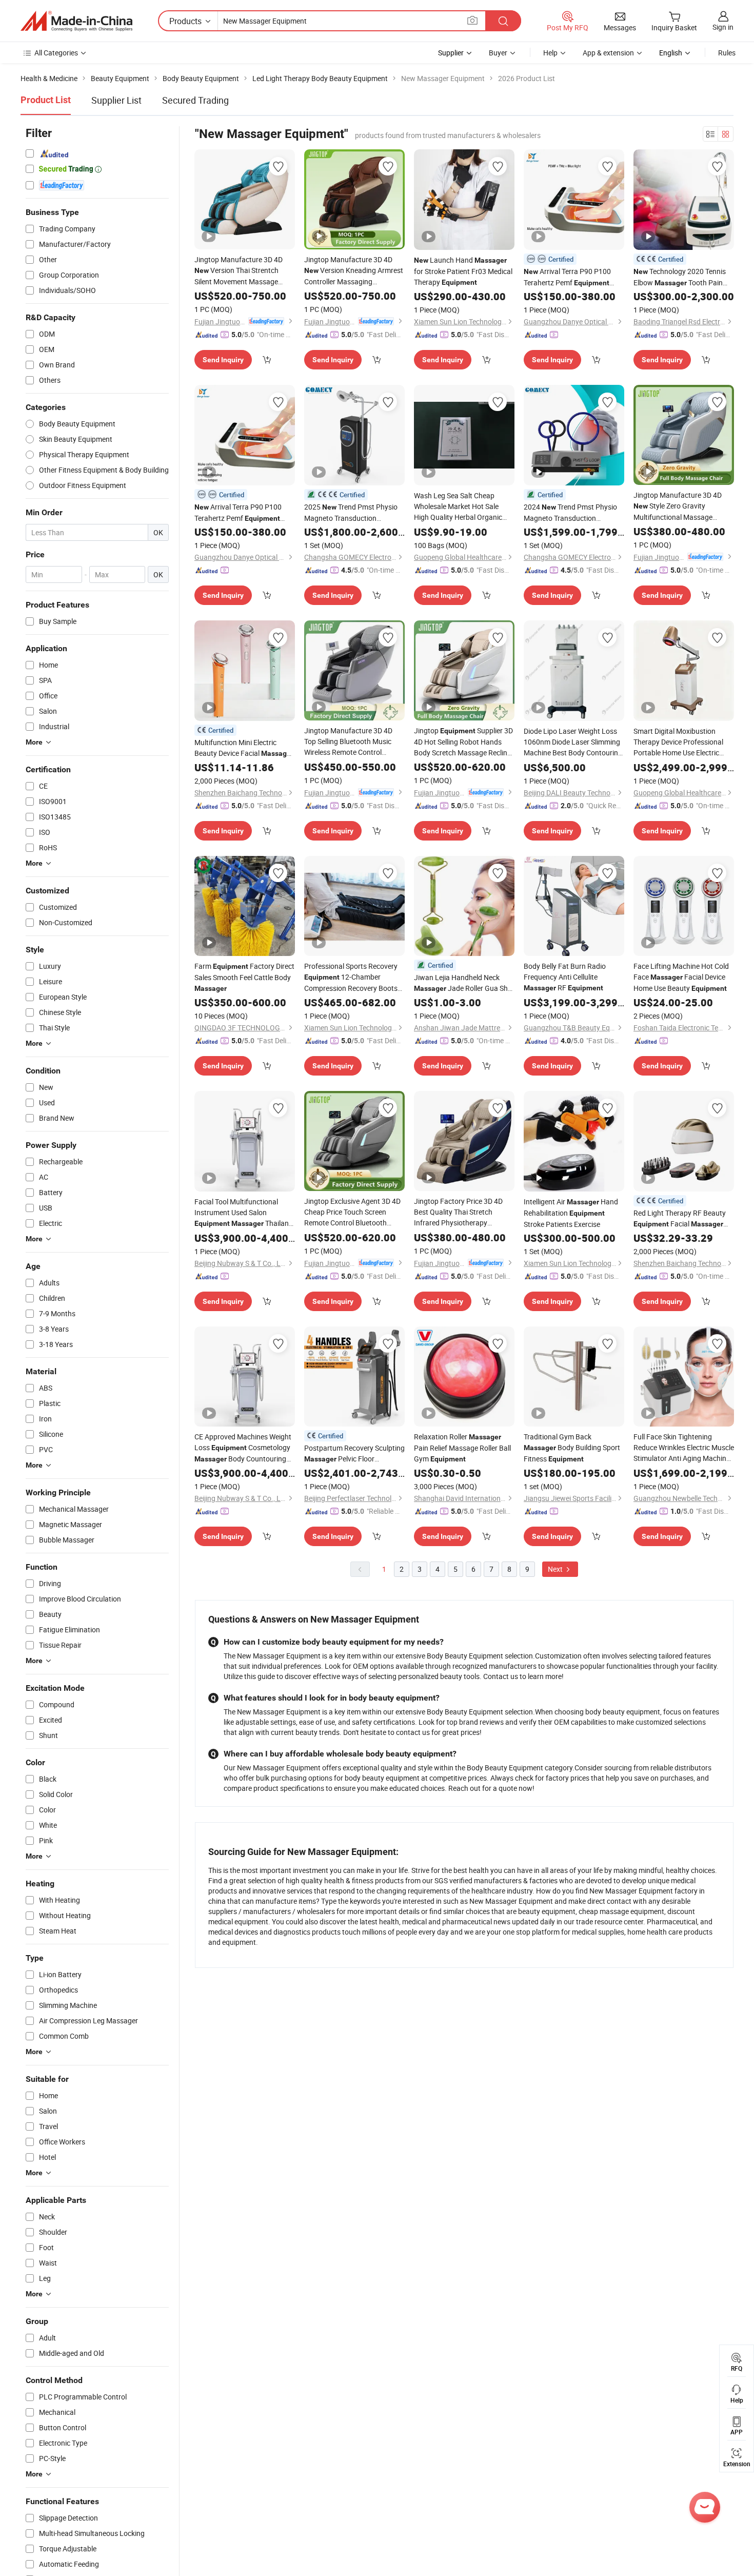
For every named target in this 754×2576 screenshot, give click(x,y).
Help (550, 53)
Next (556, 1569)
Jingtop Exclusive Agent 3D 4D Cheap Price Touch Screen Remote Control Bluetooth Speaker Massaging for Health (354, 1212)
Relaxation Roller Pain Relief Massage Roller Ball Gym (462, 1448)
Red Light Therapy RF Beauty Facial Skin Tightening (680, 1219)
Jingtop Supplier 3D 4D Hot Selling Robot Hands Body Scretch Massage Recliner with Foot (464, 742)
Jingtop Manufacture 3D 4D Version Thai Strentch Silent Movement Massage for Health (239, 271)
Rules (727, 53)
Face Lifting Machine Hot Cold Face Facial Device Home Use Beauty (681, 977)
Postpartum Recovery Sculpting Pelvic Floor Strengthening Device (354, 1454)
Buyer (498, 53)
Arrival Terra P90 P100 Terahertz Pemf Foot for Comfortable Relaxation (243, 513)
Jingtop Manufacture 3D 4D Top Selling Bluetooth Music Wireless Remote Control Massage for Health (354, 741)
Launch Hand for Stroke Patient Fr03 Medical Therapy (463, 271)
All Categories (56, 53)
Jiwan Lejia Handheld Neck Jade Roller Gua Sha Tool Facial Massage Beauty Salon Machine (463, 983)
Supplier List (116, 100)
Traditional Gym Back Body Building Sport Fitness (572, 1448)
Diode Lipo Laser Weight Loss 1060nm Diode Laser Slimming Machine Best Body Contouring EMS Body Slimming (573, 742)
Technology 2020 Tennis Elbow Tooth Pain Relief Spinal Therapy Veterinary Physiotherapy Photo (680, 277)
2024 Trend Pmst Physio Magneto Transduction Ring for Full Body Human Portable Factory (570, 513)
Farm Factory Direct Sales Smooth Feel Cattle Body (244, 977)
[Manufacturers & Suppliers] (76, 21)
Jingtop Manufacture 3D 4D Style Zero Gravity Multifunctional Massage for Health (678, 506)
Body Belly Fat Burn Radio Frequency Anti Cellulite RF (565, 977)
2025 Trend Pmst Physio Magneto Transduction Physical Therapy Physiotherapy (351, 513)
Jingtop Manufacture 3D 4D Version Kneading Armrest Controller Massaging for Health (354, 271)
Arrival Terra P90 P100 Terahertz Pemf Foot (567, 277)
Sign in (723, 27)
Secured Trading (195, 100)
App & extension (608, 53)
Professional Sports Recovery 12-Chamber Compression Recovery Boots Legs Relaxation (351, 977)
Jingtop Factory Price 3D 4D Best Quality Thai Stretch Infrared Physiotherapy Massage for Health (464, 1212)
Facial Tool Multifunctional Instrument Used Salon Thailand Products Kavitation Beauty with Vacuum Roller (244, 1213)
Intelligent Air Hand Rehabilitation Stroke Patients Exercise (571, 1213)
